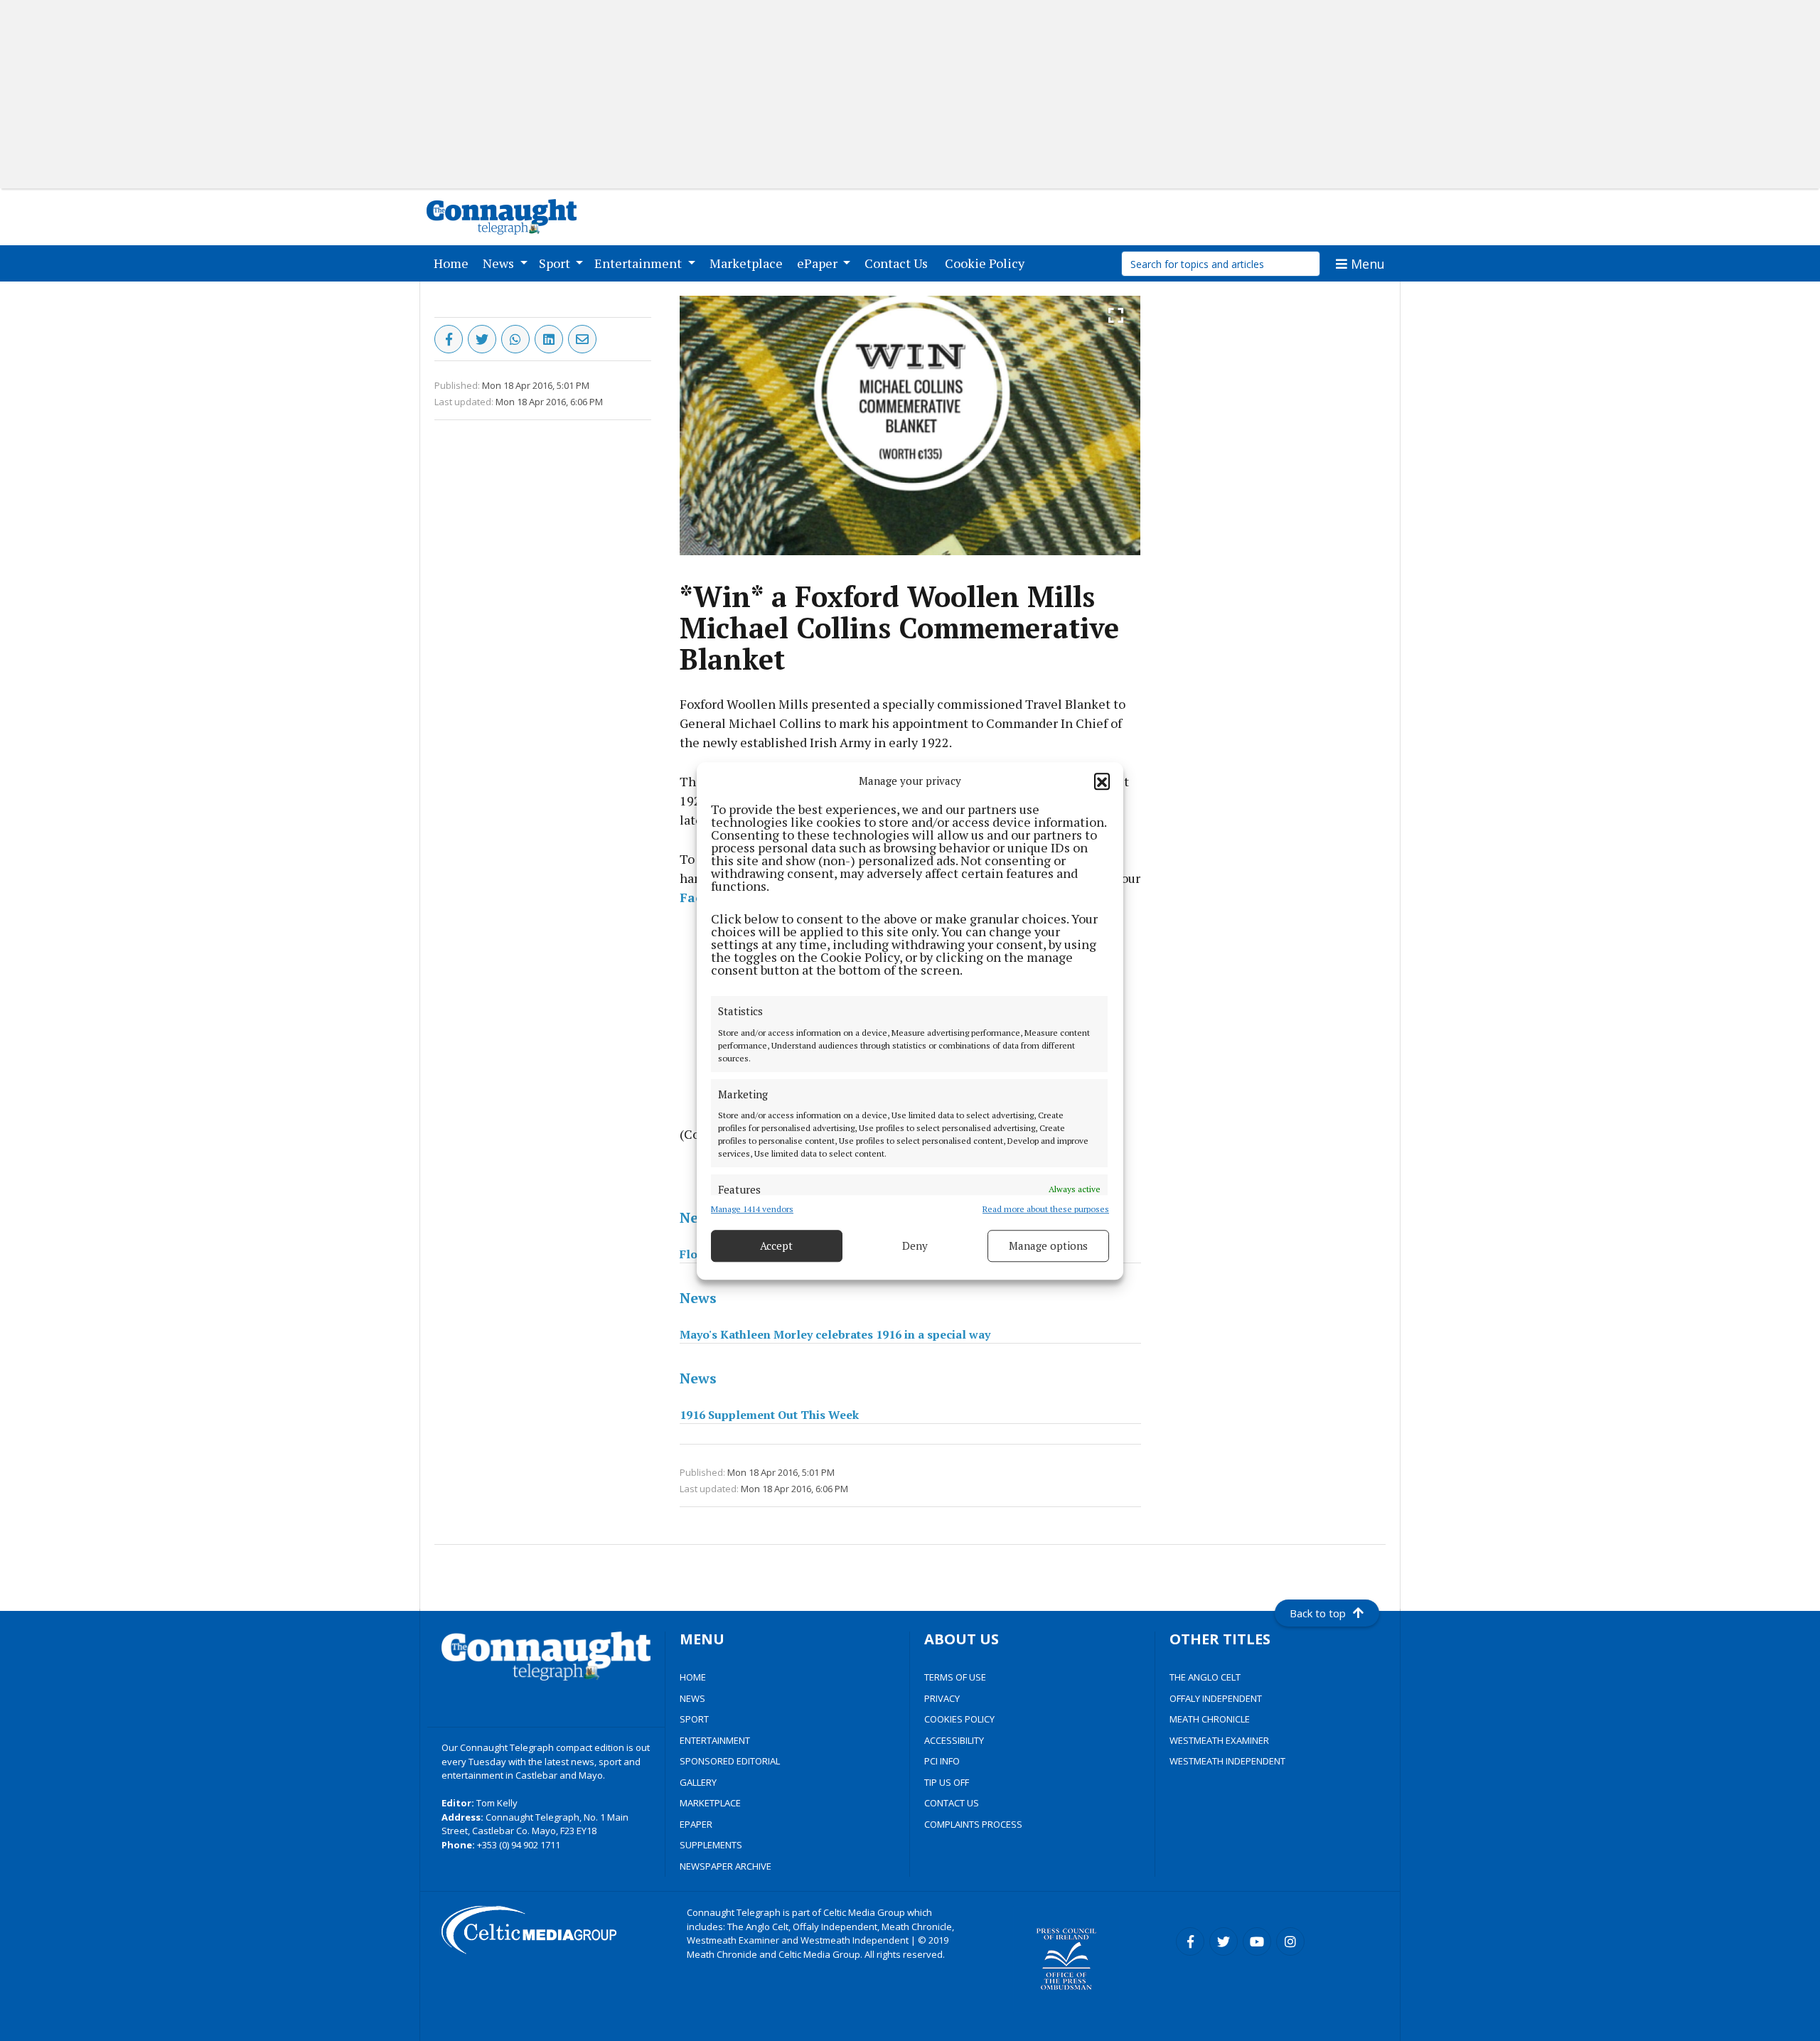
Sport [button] (556, 263)
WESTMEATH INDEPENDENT (1227, 1761)
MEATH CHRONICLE (1210, 1719)
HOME (693, 1677)
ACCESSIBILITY (954, 1740)
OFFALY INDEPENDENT (1216, 1698)
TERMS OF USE (955, 1677)
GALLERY (698, 1782)
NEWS (692, 1698)
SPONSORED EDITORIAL (730, 1761)
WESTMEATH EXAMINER (1219, 1740)
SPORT (694, 1719)
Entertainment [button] (639, 263)
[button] (1102, 781)
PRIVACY (942, 1698)
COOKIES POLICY (959, 1719)
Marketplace (749, 263)
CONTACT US (952, 1803)
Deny (915, 1246)
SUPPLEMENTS (711, 1845)
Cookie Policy (987, 263)
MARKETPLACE (710, 1803)
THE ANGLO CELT (1205, 1677)
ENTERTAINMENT (715, 1740)
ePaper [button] (819, 263)
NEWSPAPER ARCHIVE (726, 1866)
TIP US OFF (947, 1782)
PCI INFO (942, 1761)
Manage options (1048, 1246)
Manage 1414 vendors (752, 1208)
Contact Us (899, 263)
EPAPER (696, 1824)
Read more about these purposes (1046, 1208)
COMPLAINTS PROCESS (973, 1824)
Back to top (1318, 1613)
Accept (776, 1246)
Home (454, 263)
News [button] (500, 263)
